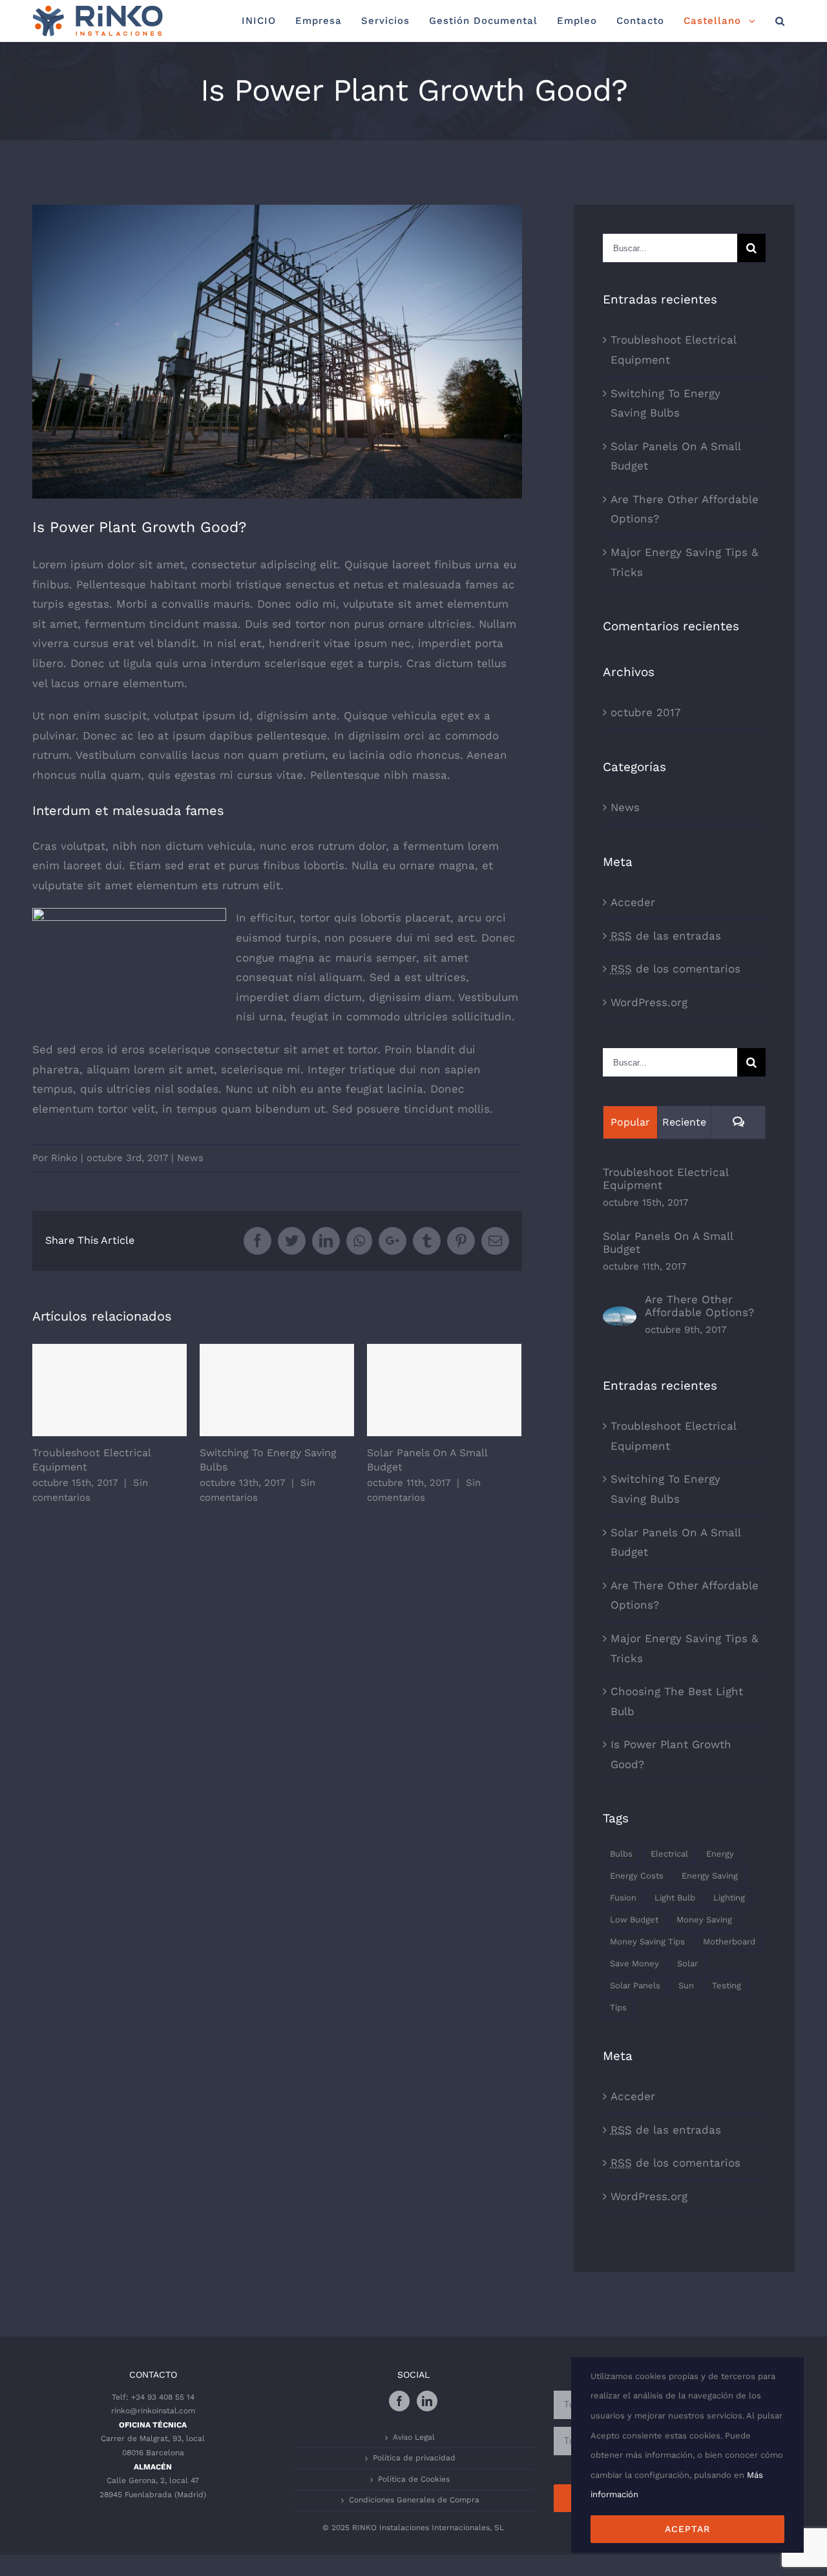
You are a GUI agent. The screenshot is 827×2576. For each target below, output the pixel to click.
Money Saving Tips (647, 1942)
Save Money (634, 1963)
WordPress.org (649, 1002)
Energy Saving (710, 1876)
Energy (720, 1854)
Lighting (729, 1898)
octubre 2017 (646, 712)
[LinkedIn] (427, 2401)
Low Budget (634, 1920)
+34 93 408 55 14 (163, 2397)
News (190, 1158)
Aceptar (687, 2529)
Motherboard (729, 1942)
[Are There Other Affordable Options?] (620, 1316)
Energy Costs (637, 1876)
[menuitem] (259, 21)
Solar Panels (635, 1985)
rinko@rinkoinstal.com (153, 2411)
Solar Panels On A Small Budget (444, 1390)
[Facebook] (399, 2401)
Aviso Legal (414, 2437)
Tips (618, 2007)
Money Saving (704, 1920)
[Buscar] (780, 21)
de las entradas (666, 936)
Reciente (684, 1122)
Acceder (633, 902)
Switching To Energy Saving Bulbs (277, 1390)
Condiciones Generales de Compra (414, 2500)
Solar (687, 1963)
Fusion (623, 1898)
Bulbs (621, 1854)
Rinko (64, 1158)
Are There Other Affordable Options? (699, 1306)
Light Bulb (675, 1898)
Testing (727, 1985)
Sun (686, 1985)
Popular (630, 1122)
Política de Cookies (414, 2479)
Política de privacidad (414, 2458)
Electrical (669, 1854)
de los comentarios (675, 969)
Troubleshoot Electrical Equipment (110, 1390)
